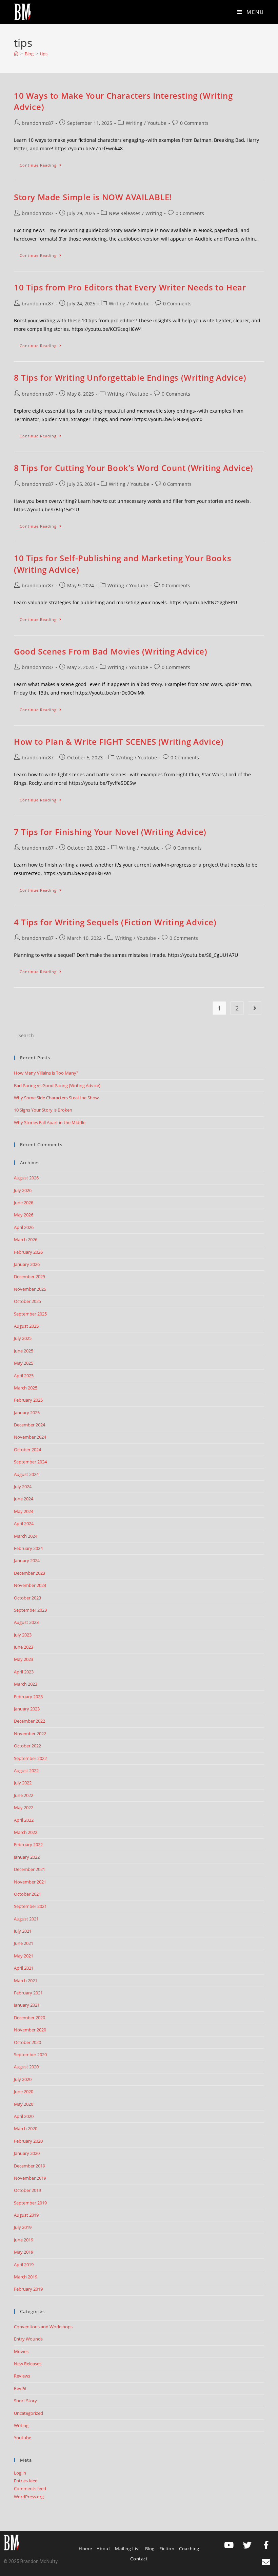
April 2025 (24, 1376)
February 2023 (28, 1697)
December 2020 (29, 2018)
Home (85, 2549)
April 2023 (24, 1672)
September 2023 (30, 1610)
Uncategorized (28, 2413)
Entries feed (26, 2481)
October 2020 (27, 2042)
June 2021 (24, 1943)
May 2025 (24, 1363)
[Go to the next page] (255, 1008)
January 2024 (27, 1560)
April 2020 (24, 2116)
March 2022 (26, 1832)
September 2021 (30, 1906)
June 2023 (24, 1647)
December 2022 (29, 1721)
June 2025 (24, 1351)
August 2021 (26, 1919)
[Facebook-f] (266, 2545)
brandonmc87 (38, 123)
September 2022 (30, 1758)
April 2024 (24, 1523)
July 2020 (23, 2079)
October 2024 (27, 1450)
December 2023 (29, 1573)
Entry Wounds (28, 2339)
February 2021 (28, 1993)
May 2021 (24, 1956)
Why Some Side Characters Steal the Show (56, 1098)
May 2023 (24, 1659)
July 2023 (23, 1635)
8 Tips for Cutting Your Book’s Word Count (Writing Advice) (134, 468)
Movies (21, 2351)
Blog (150, 2549)
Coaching (189, 2549)
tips (44, 54)
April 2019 (24, 2265)
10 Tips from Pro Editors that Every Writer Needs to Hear (130, 287)
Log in (20, 2473)
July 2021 (23, 1931)
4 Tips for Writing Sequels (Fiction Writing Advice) (115, 922)
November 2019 (30, 2178)
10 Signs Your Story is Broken (43, 1110)
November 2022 (30, 1734)
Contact (139, 2559)
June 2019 (24, 2240)
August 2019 (26, 2215)
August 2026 (26, 1178)
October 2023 (27, 1598)
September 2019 (30, 2203)
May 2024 (24, 1511)
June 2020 (24, 2091)
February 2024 (28, 1548)
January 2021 (27, 2005)
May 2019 (24, 2252)
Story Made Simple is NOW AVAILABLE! (93, 197)
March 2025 (26, 1388)
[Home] (16, 54)
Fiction (167, 2549)
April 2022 (24, 1820)
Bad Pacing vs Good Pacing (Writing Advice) (57, 1085)
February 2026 (28, 1252)
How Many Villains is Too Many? (46, 1073)
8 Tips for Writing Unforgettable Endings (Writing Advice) (130, 377)
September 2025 (30, 1314)
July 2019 (23, 2227)
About (103, 2549)
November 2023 (30, 1585)
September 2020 (30, 2054)
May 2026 (24, 1215)
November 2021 (30, 1882)
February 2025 (28, 1400)
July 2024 (23, 1486)
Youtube (157, 123)
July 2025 (23, 1338)
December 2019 (29, 2166)
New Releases (125, 213)
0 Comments (194, 123)
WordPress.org (29, 2497)
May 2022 (24, 1807)
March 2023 (26, 1684)
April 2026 (24, 1227)
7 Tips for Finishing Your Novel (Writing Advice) (110, 832)
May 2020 (24, 2104)
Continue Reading (44, 164)
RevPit (20, 2388)
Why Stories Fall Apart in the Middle (50, 1122)
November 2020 (30, 2030)
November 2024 (30, 1437)
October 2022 (27, 1746)
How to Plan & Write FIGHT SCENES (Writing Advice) (119, 742)
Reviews (22, 2376)
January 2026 (27, 1264)
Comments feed (30, 2488)
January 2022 (27, 1857)
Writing (134, 123)
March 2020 (26, 2128)
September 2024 (30, 1462)
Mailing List (127, 2549)
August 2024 (26, 1474)
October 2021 (27, 1894)
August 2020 (26, 2067)
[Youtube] (229, 2545)
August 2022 (26, 1770)
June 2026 (24, 1202)
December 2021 (29, 1869)
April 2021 (24, 1968)
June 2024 (24, 1499)
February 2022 (28, 1844)
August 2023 (26, 1622)
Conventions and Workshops (43, 2327)
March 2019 (26, 2277)
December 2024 (29, 1425)
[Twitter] (247, 2545)
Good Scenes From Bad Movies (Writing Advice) (111, 651)
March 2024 (26, 1536)
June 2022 (24, 1795)
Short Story (25, 2401)
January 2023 (27, 1709)
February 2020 (28, 2141)
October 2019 (27, 2190)
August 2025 (26, 1326)
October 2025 (27, 1301)
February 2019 (28, 2289)
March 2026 (26, 1239)
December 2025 (29, 1276)
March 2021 (26, 1981)
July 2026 (23, 1190)
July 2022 (23, 1783)
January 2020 (27, 2153)
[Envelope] (266, 2562)
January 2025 (27, 1413)
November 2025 (30, 1289)
